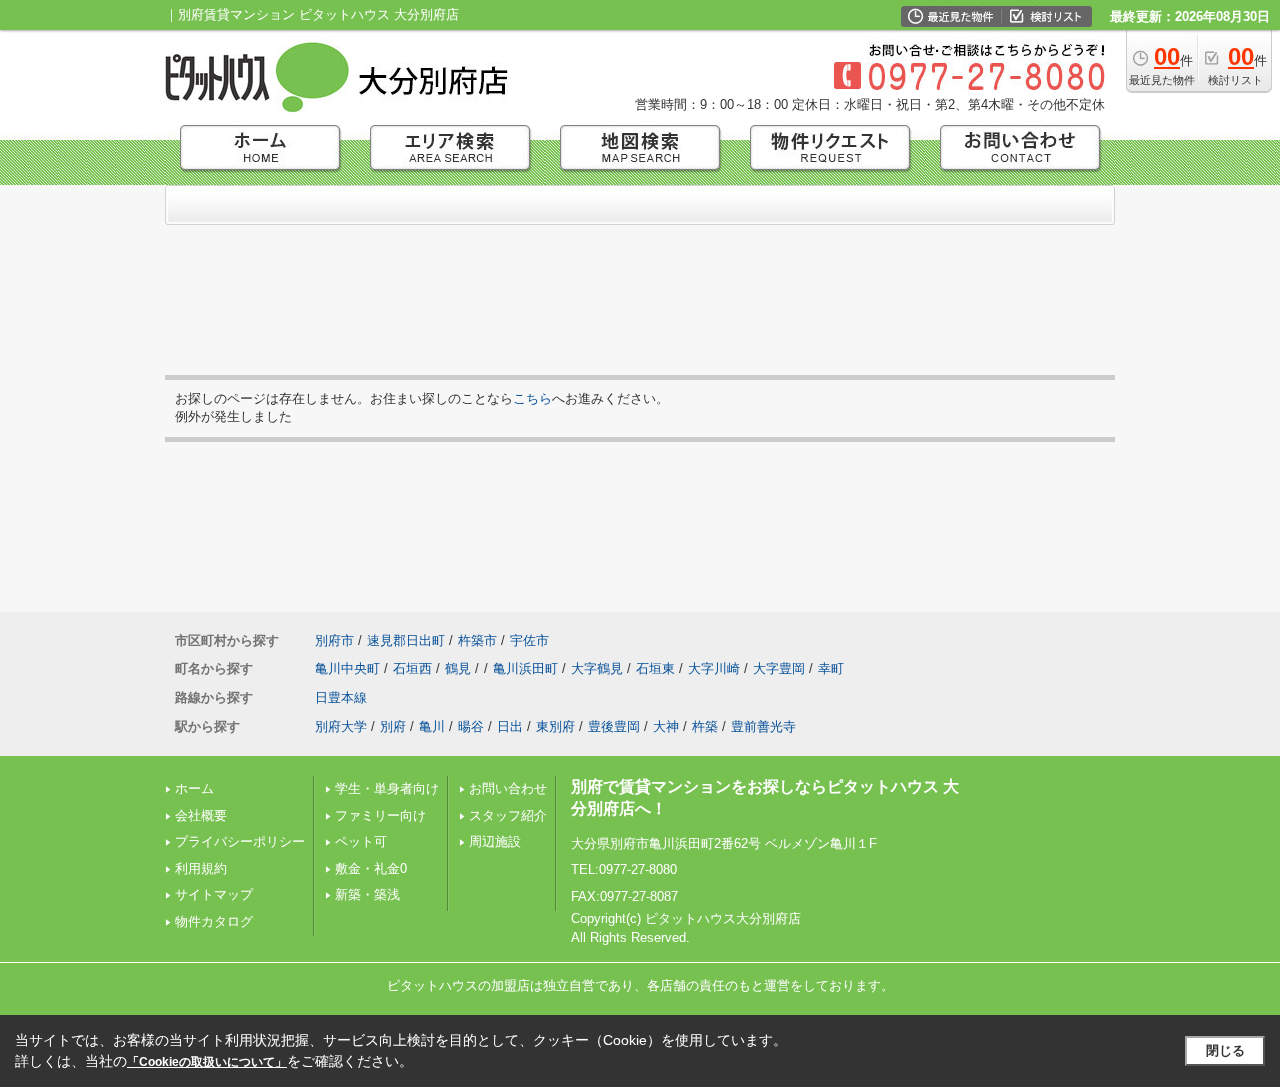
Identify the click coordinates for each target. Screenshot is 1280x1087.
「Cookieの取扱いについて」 (207, 1062)
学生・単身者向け (387, 788)
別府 (393, 726)
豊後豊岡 (614, 726)
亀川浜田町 (525, 668)
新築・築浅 (367, 894)
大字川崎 (714, 668)
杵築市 (477, 640)
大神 (666, 726)
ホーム (194, 788)
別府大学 (341, 726)
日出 (510, 726)
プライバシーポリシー (240, 841)
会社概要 (201, 815)
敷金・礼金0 (371, 868)
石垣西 (412, 668)
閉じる (1225, 1050)
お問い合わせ (508, 788)
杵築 (705, 726)
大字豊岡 (779, 668)
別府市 (334, 640)
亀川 (432, 726)
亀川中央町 (347, 668)
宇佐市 (529, 640)
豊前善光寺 (763, 726)
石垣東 (655, 668)
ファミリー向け (380, 815)
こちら (532, 398)
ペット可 (361, 841)
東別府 (555, 726)
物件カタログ (214, 921)
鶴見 (458, 668)
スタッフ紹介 (508, 815)
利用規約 (201, 868)
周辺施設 (495, 841)
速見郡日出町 (406, 640)
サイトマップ (214, 894)
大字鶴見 (597, 668)
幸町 (831, 668)
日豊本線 (341, 697)
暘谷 (471, 726)
